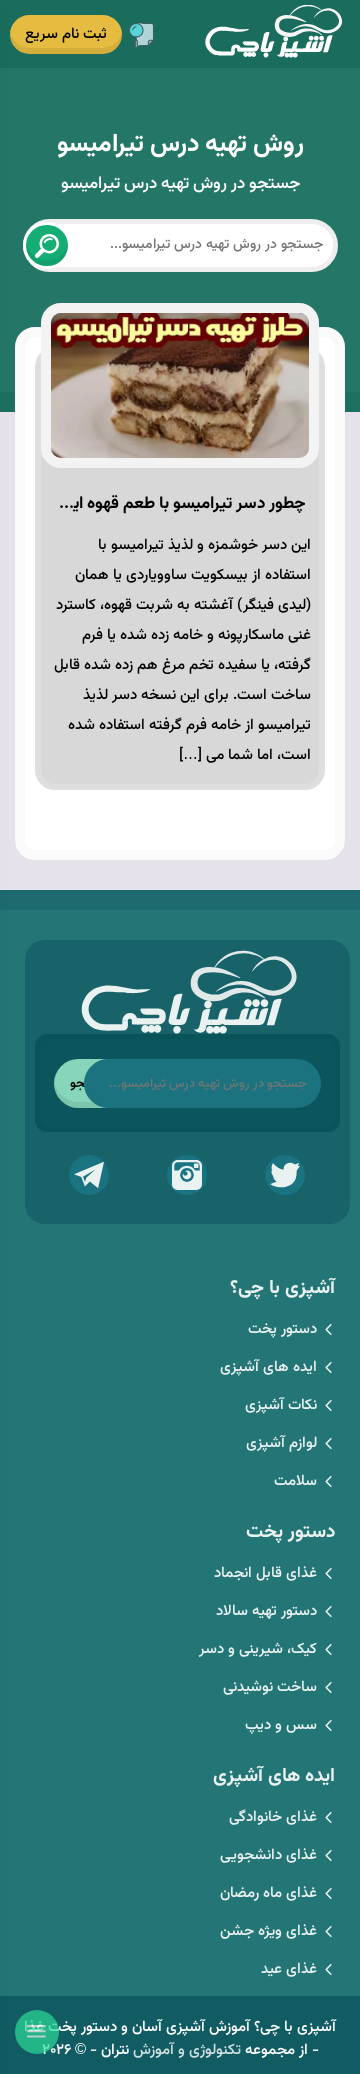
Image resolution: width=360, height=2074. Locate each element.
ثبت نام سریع (66, 34)
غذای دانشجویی (268, 1855)
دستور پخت (282, 1329)
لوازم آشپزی (281, 1443)
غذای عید (289, 1969)
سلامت (295, 1481)
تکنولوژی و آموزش (187, 2050)
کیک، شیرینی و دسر (258, 1649)
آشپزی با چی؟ (273, 33)
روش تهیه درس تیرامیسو (180, 144)
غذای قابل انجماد (265, 1573)
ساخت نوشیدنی (270, 1687)
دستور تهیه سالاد (266, 1611)
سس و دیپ (281, 1725)
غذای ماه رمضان (268, 1893)
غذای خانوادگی (273, 1817)
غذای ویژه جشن (268, 1931)
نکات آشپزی (281, 1405)
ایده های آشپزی (268, 1367)
